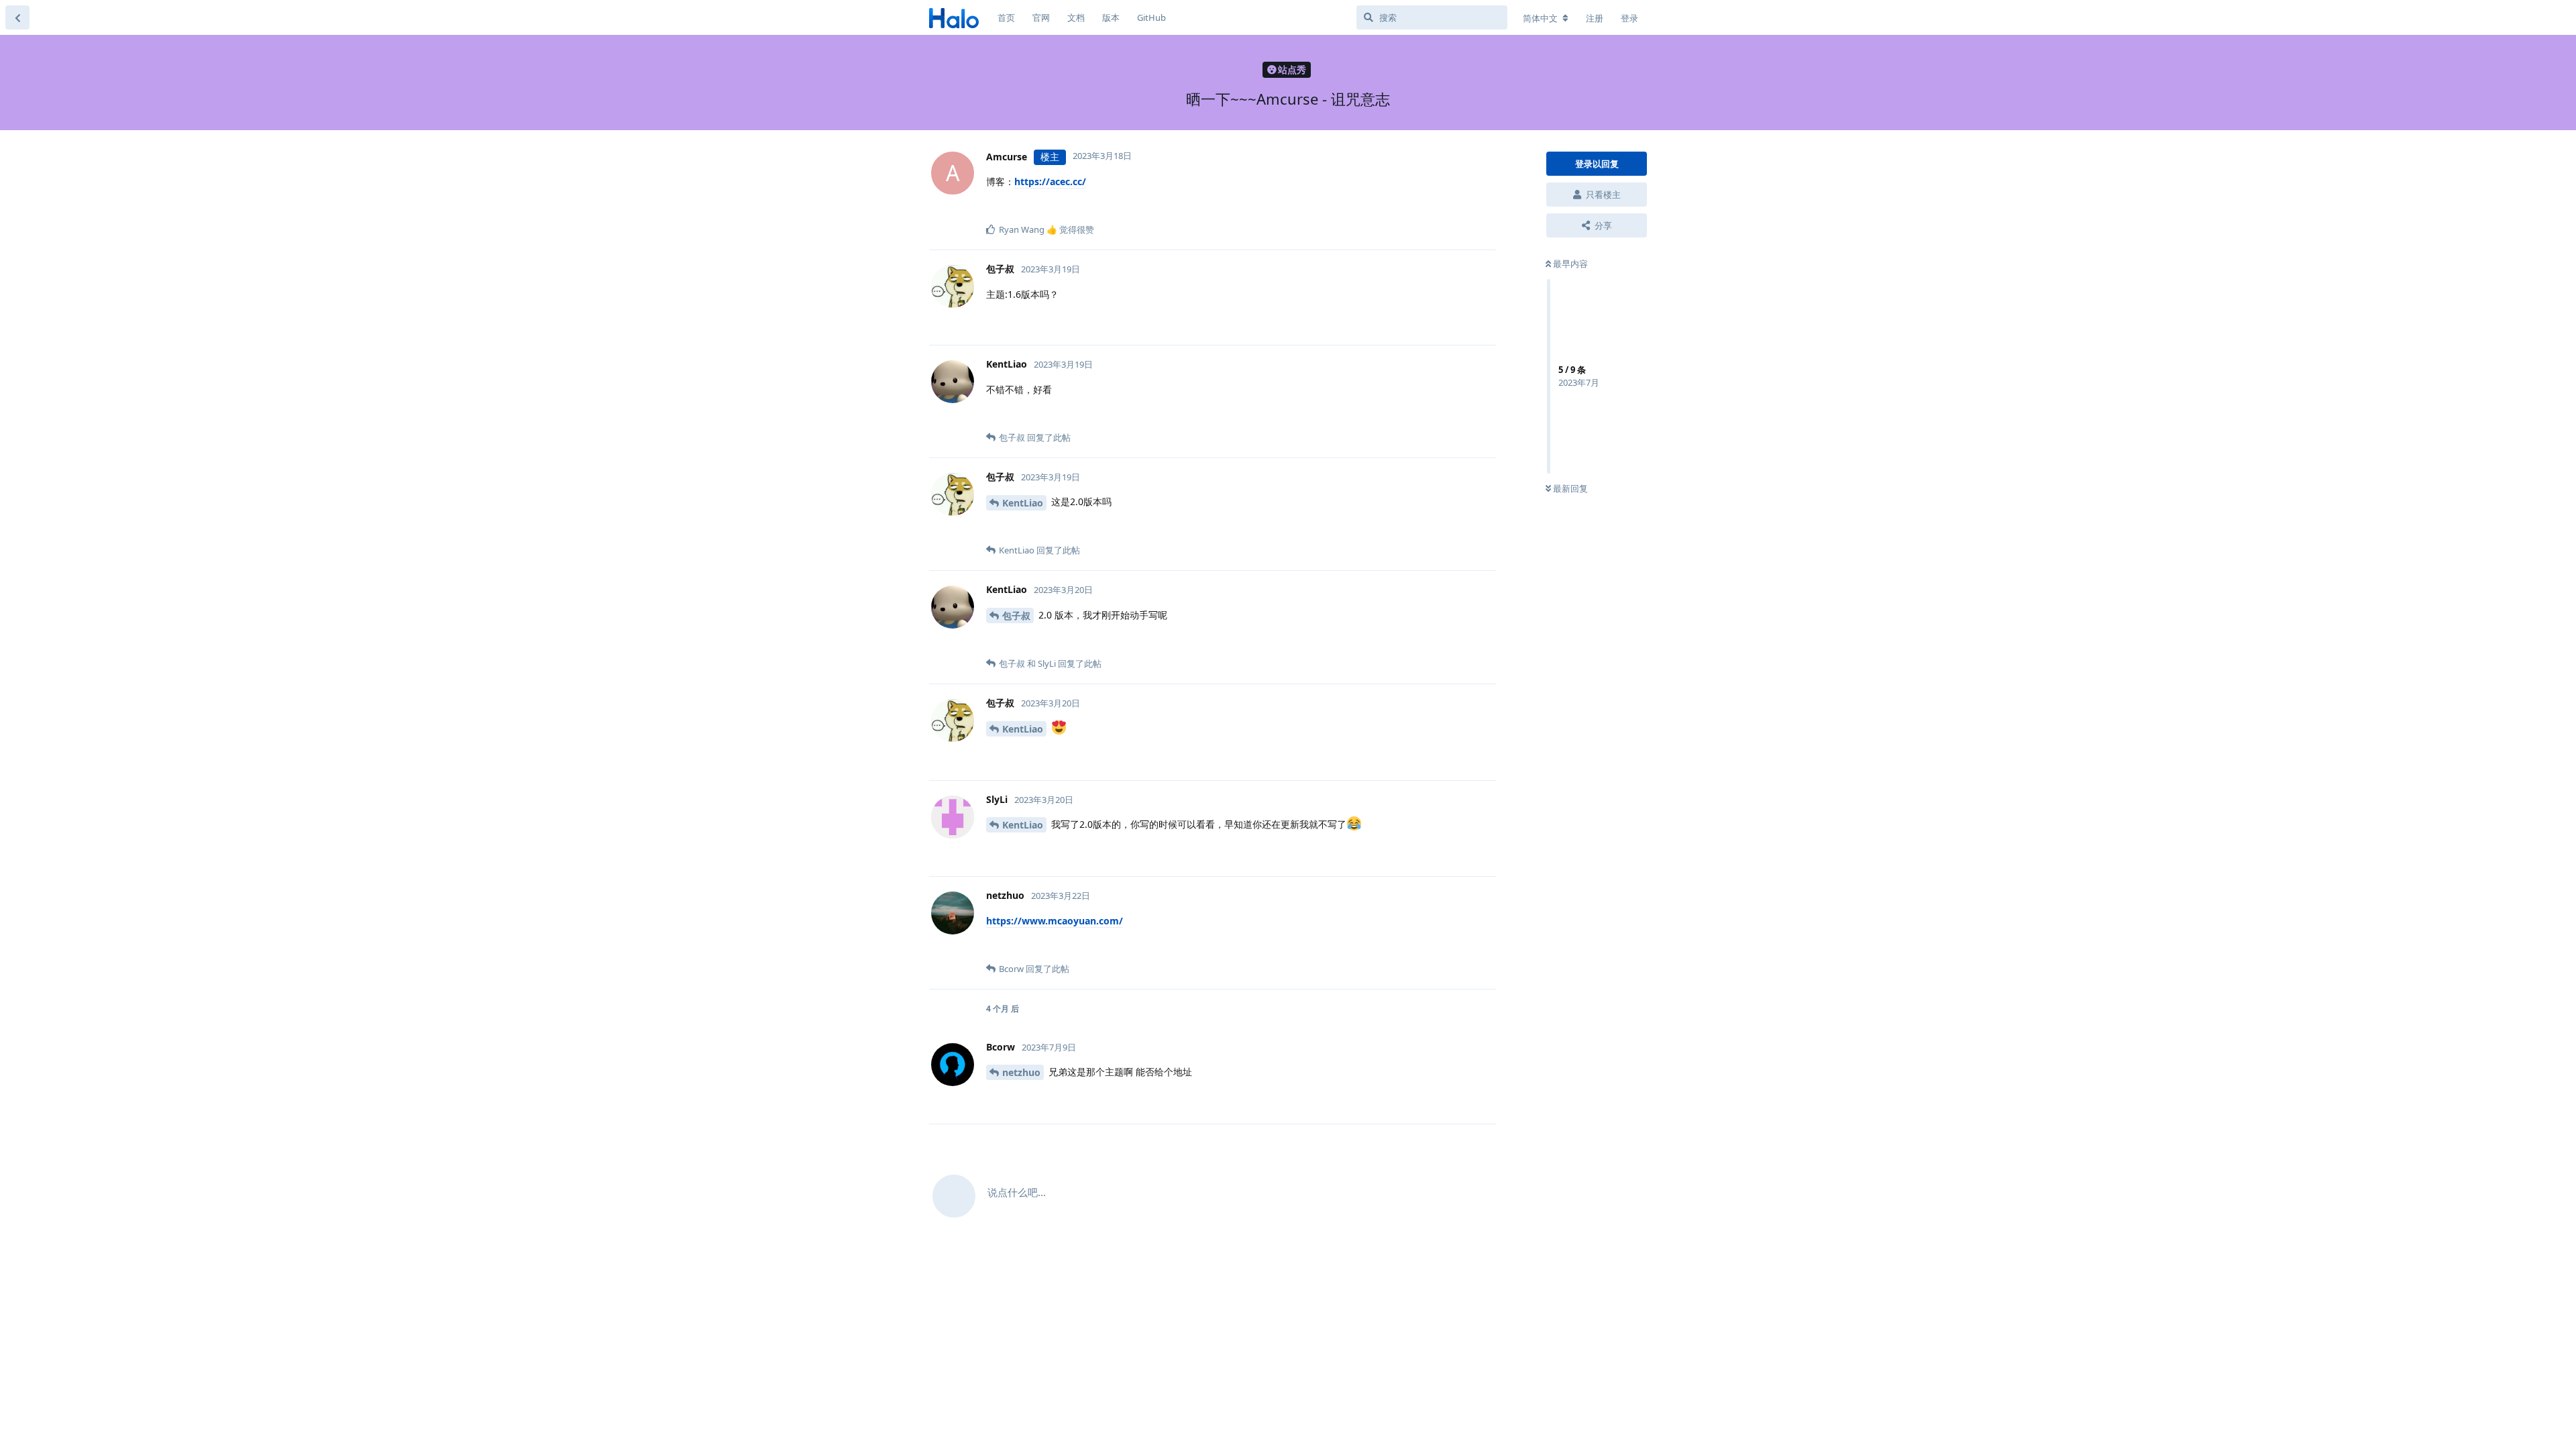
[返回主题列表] (17, 17)
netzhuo (1021, 1072)
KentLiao (1023, 503)
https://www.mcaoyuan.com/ (1055, 921)
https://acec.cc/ (1050, 181)
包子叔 (1016, 615)
